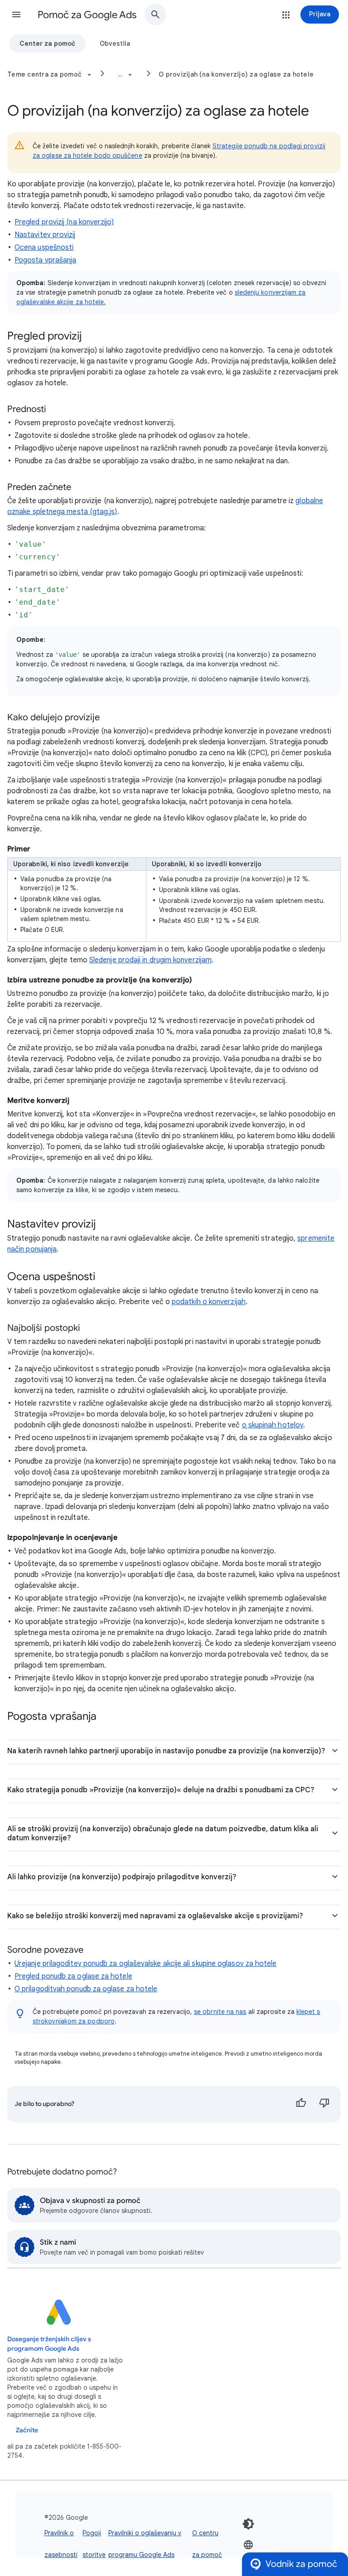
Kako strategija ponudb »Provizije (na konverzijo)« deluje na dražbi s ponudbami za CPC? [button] (161, 1790)
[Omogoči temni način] (248, 2524)
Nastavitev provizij (45, 235)
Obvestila (115, 44)
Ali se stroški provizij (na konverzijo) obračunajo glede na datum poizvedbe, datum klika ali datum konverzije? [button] (163, 1834)
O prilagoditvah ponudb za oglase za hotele (86, 1989)
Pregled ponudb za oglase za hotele (73, 1976)
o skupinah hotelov (273, 1425)
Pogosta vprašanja (45, 260)
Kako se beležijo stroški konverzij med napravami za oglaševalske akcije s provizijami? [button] (155, 1916)
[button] (16, 15)
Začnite (27, 2430)
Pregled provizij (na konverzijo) (64, 222)
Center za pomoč (47, 44)
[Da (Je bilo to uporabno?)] (301, 2104)
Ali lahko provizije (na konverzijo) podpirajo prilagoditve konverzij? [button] (122, 1877)
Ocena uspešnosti (44, 247)
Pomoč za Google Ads (87, 15)
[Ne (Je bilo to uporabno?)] (324, 2104)
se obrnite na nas (220, 2012)
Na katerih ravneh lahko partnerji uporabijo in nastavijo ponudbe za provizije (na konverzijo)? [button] (166, 1751)
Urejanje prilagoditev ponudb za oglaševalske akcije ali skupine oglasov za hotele (145, 1964)
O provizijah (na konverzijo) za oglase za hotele (236, 74)
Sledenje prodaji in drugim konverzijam (150, 960)
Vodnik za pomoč (301, 2564)
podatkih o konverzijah (209, 1302)
